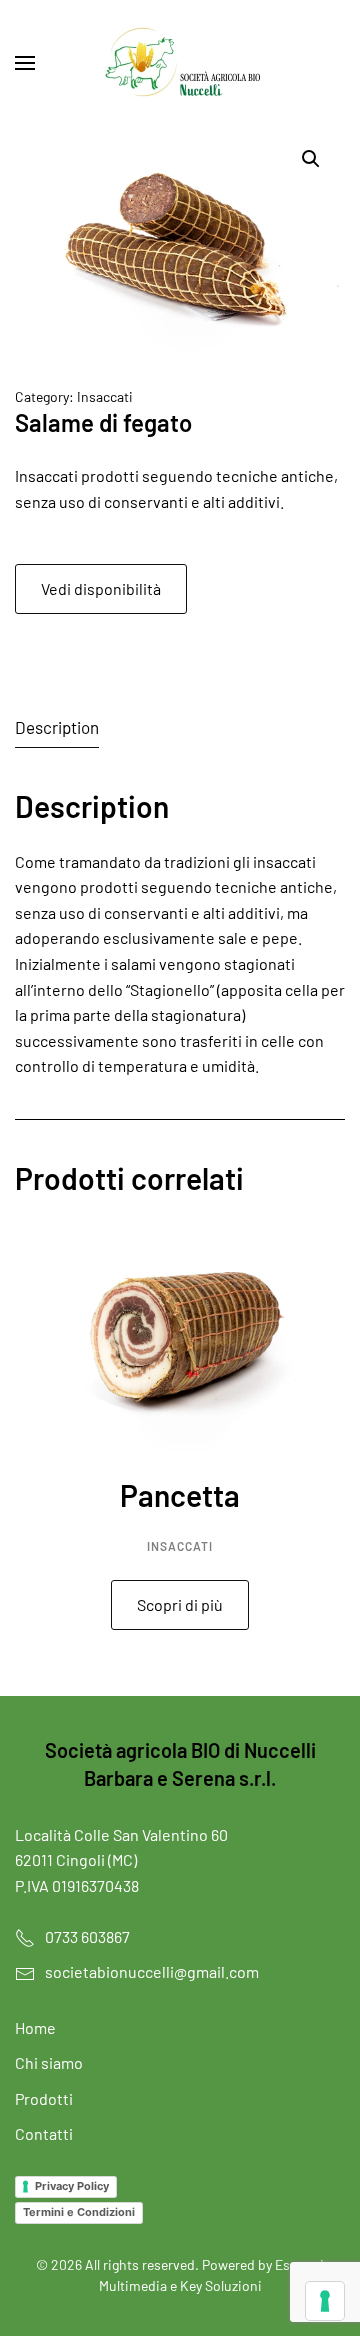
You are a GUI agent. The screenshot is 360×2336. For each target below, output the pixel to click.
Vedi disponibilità (101, 588)
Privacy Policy (72, 2186)
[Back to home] (180, 63)
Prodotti (44, 2098)
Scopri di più (180, 1604)
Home (35, 2027)
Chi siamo (49, 2062)
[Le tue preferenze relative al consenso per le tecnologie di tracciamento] (325, 2301)
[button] (25, 63)
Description (57, 727)
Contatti (44, 2133)
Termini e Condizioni (79, 2212)
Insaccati (105, 396)
